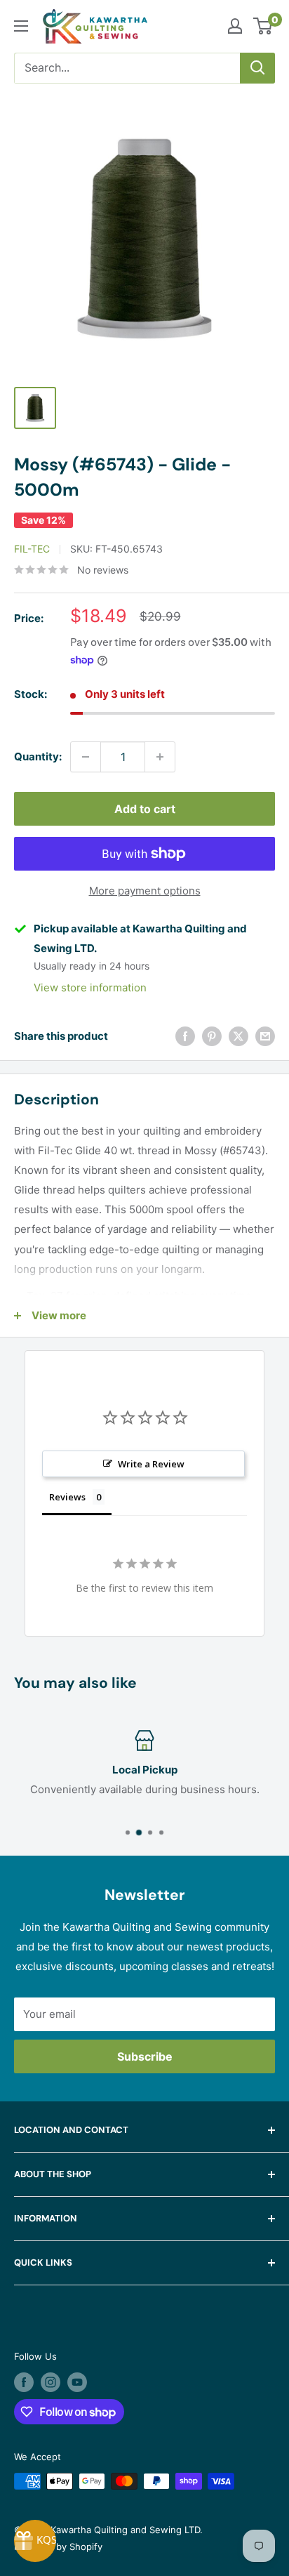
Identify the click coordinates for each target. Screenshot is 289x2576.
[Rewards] (35, 2541)
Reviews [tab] (67, 1497)
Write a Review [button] (151, 1464)
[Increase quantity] (160, 757)
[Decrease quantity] (86, 757)
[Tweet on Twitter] (238, 1036)
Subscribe (145, 2056)
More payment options (145, 891)
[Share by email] (265, 1036)
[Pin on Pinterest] (212, 1036)
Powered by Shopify (58, 2547)
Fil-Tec (32, 549)
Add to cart (145, 809)
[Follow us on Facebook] (24, 2382)
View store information (90, 988)
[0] (263, 26)
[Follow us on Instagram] (51, 2382)
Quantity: (38, 757)
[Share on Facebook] (185, 1036)
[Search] (257, 68)
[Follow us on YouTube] (77, 2382)
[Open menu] (21, 26)
